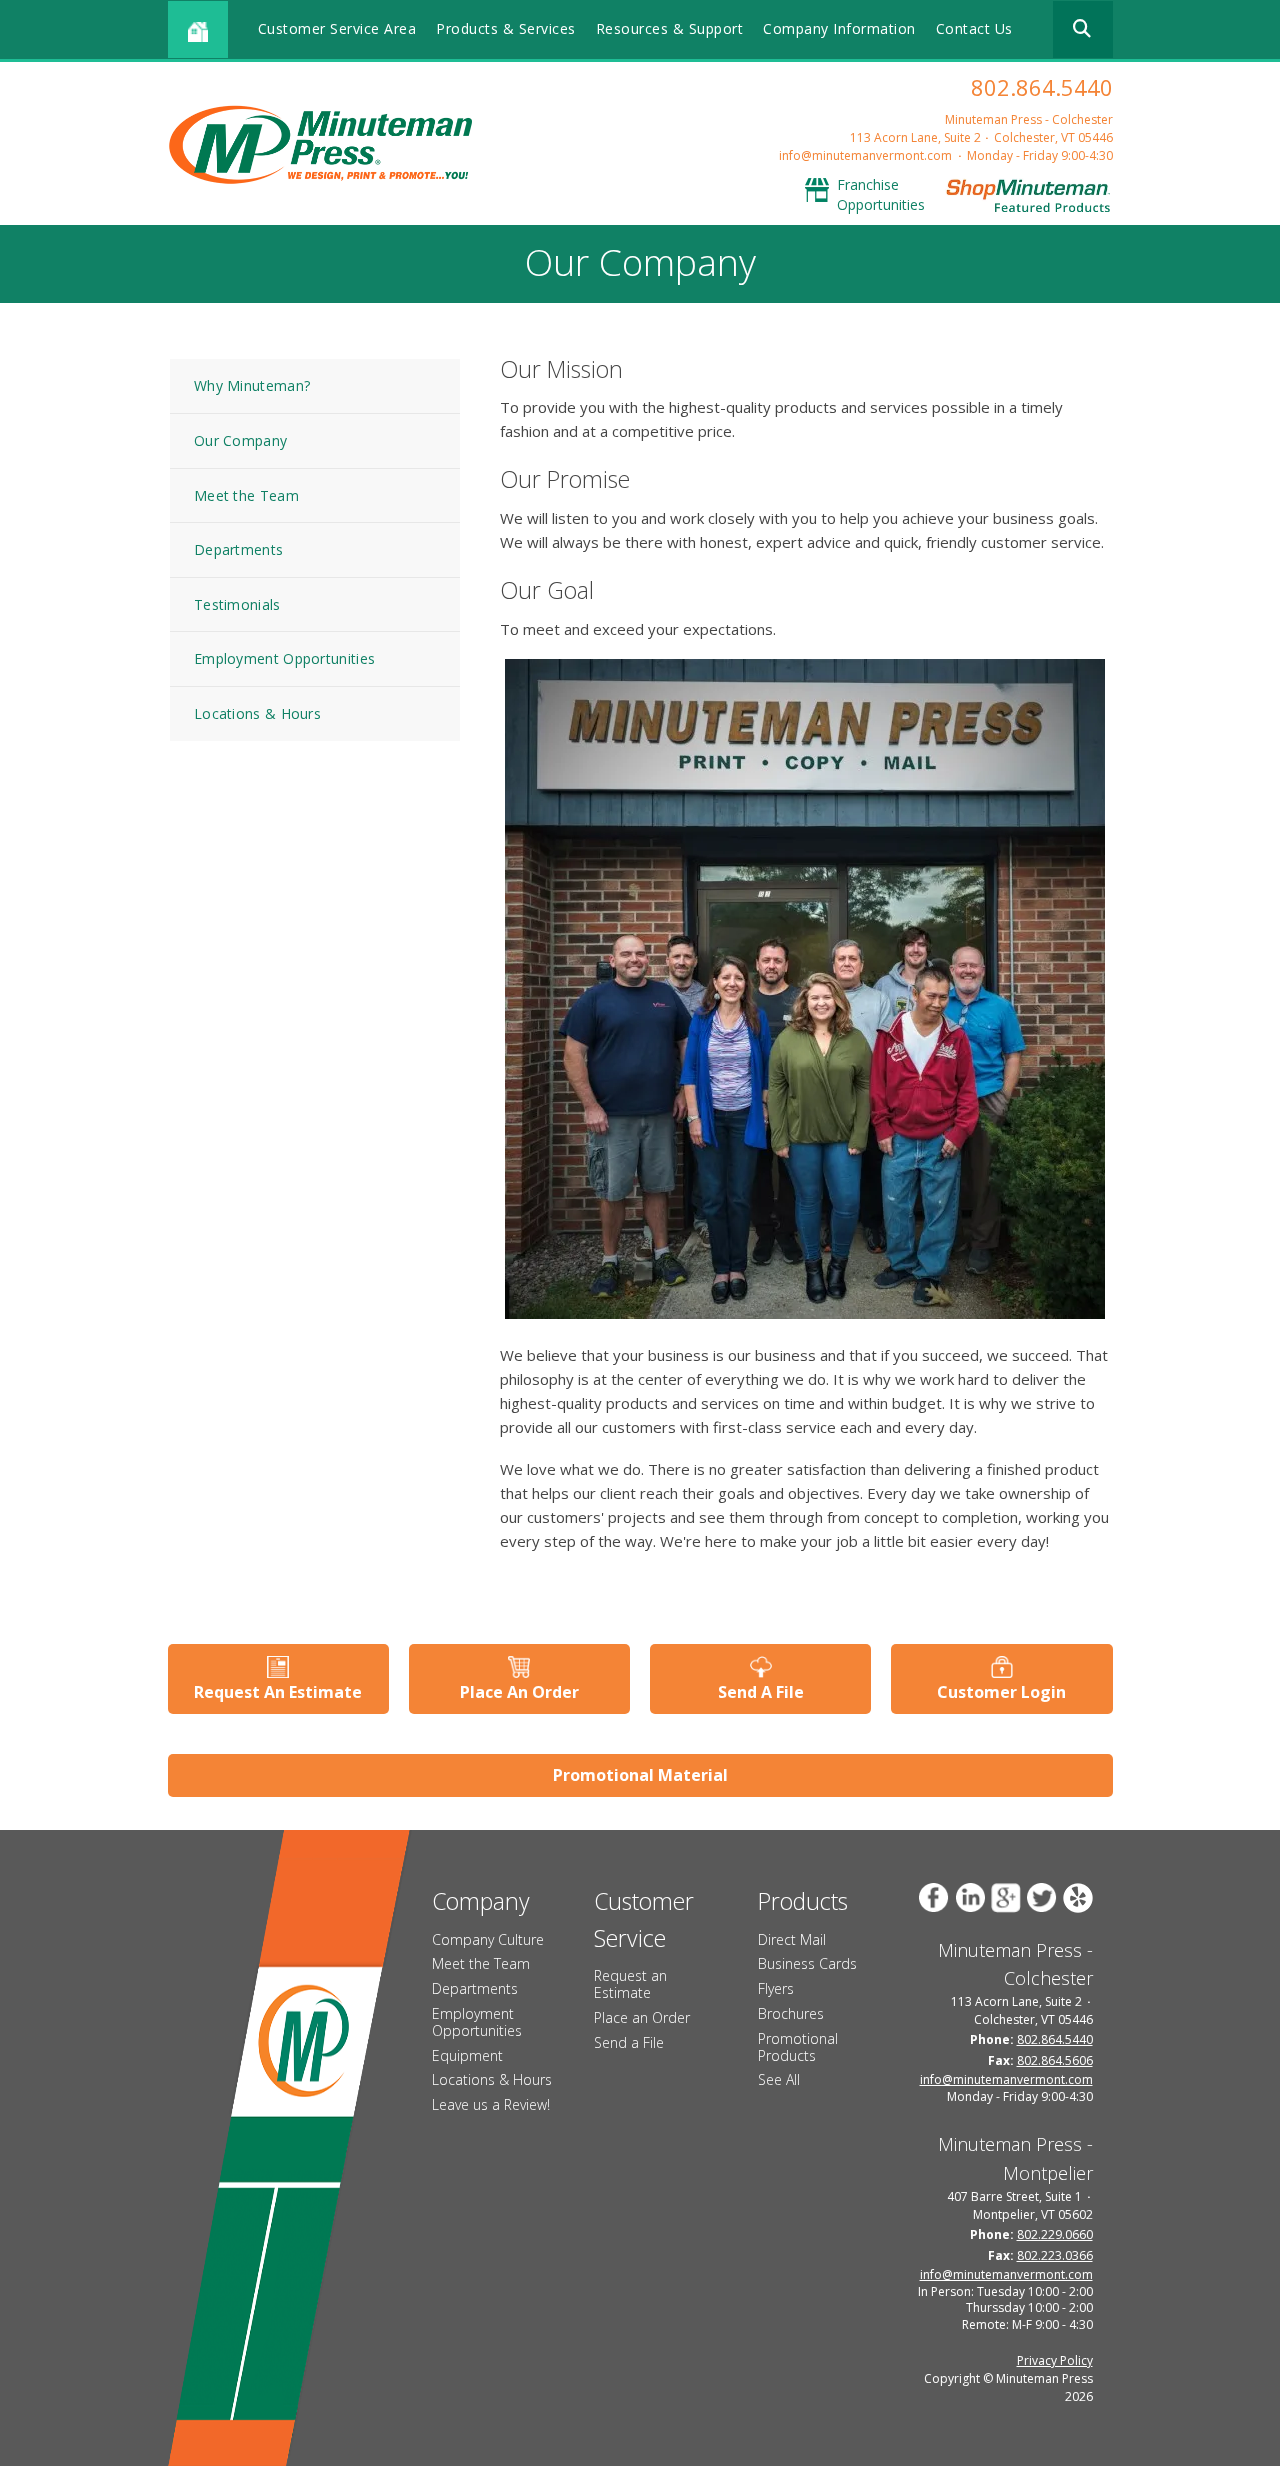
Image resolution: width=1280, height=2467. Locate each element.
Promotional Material (640, 1775)
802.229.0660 (1055, 2234)
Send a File (629, 2042)
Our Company (240, 440)
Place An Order (519, 1692)
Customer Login (1001, 1692)
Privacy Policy (1055, 2360)
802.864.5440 (1042, 87)
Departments (238, 549)
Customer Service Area (337, 28)
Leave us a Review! (491, 2104)
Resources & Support (670, 28)
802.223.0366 (1055, 2255)
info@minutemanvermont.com (865, 155)
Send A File (761, 1692)
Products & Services (506, 28)
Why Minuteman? (252, 385)
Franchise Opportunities (881, 194)
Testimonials (237, 604)
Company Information (839, 28)
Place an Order (642, 2017)
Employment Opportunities (284, 658)
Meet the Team (246, 495)
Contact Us (974, 28)
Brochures (791, 2013)
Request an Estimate (630, 1984)
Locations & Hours (257, 713)
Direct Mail (792, 1939)
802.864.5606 (1055, 2060)
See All (779, 2079)
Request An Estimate (278, 1692)
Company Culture (488, 1939)
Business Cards (807, 1963)
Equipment (467, 2055)
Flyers (776, 1988)
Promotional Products (798, 2047)
